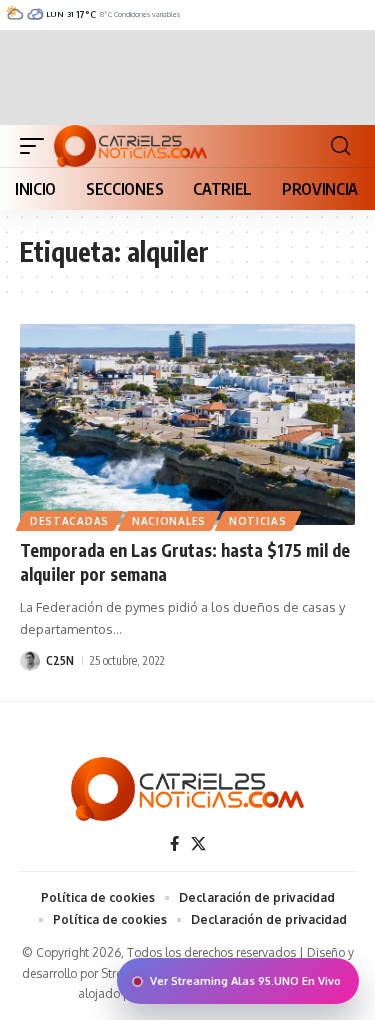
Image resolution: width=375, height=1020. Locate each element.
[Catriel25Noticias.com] (130, 146)
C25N (60, 660)
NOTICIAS (258, 521)
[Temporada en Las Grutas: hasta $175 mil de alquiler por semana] (187, 424)
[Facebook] (174, 844)
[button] (37, 146)
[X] (198, 844)
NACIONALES (169, 521)
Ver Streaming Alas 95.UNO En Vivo (245, 981)
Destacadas (69, 521)
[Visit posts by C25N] (30, 661)
